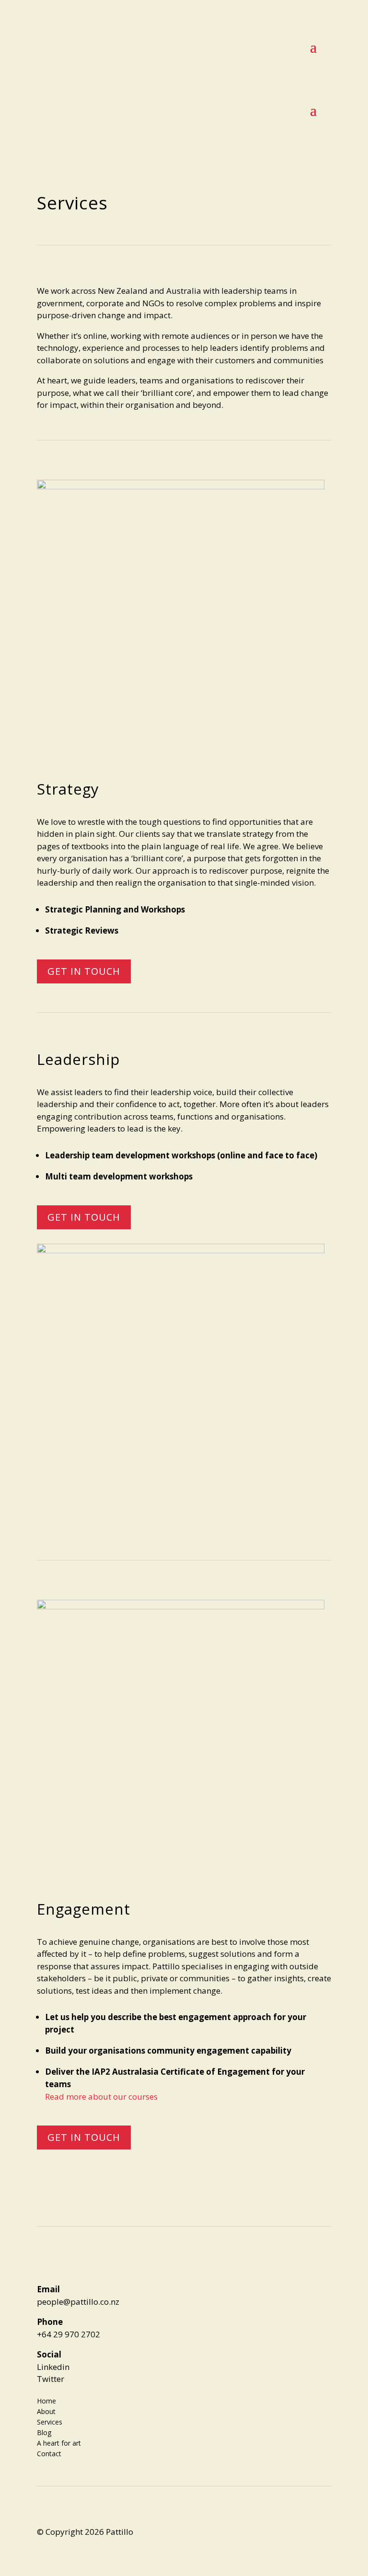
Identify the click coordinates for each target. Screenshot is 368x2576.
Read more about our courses (101, 2097)
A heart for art (59, 2443)
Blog (44, 2432)
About (46, 2411)
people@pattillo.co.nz (78, 2302)
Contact (49, 2453)
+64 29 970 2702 (69, 2334)
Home (46, 2400)
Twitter (51, 2379)
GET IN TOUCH (84, 971)
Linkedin (53, 2367)
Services (50, 2421)
